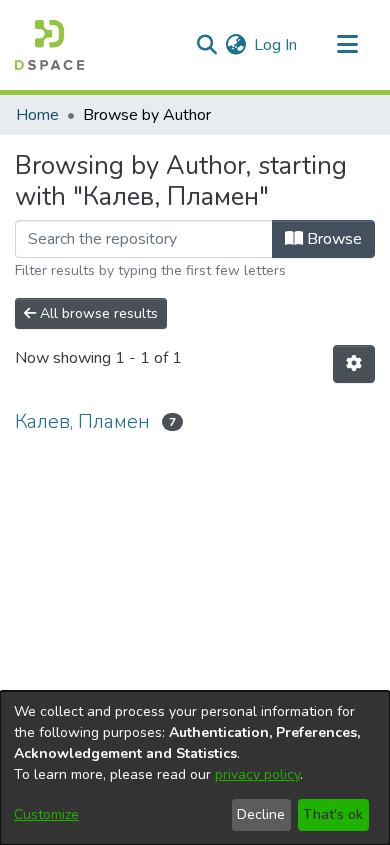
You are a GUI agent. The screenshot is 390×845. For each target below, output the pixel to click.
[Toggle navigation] (347, 45)
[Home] (49, 45)
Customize (46, 814)
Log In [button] (276, 45)
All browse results (97, 313)
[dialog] (195, 768)
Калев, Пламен (82, 421)
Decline (261, 814)
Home (37, 115)
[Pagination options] (354, 364)
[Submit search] (206, 45)
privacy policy (257, 774)
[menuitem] (235, 45)
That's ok (333, 814)
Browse (332, 239)
